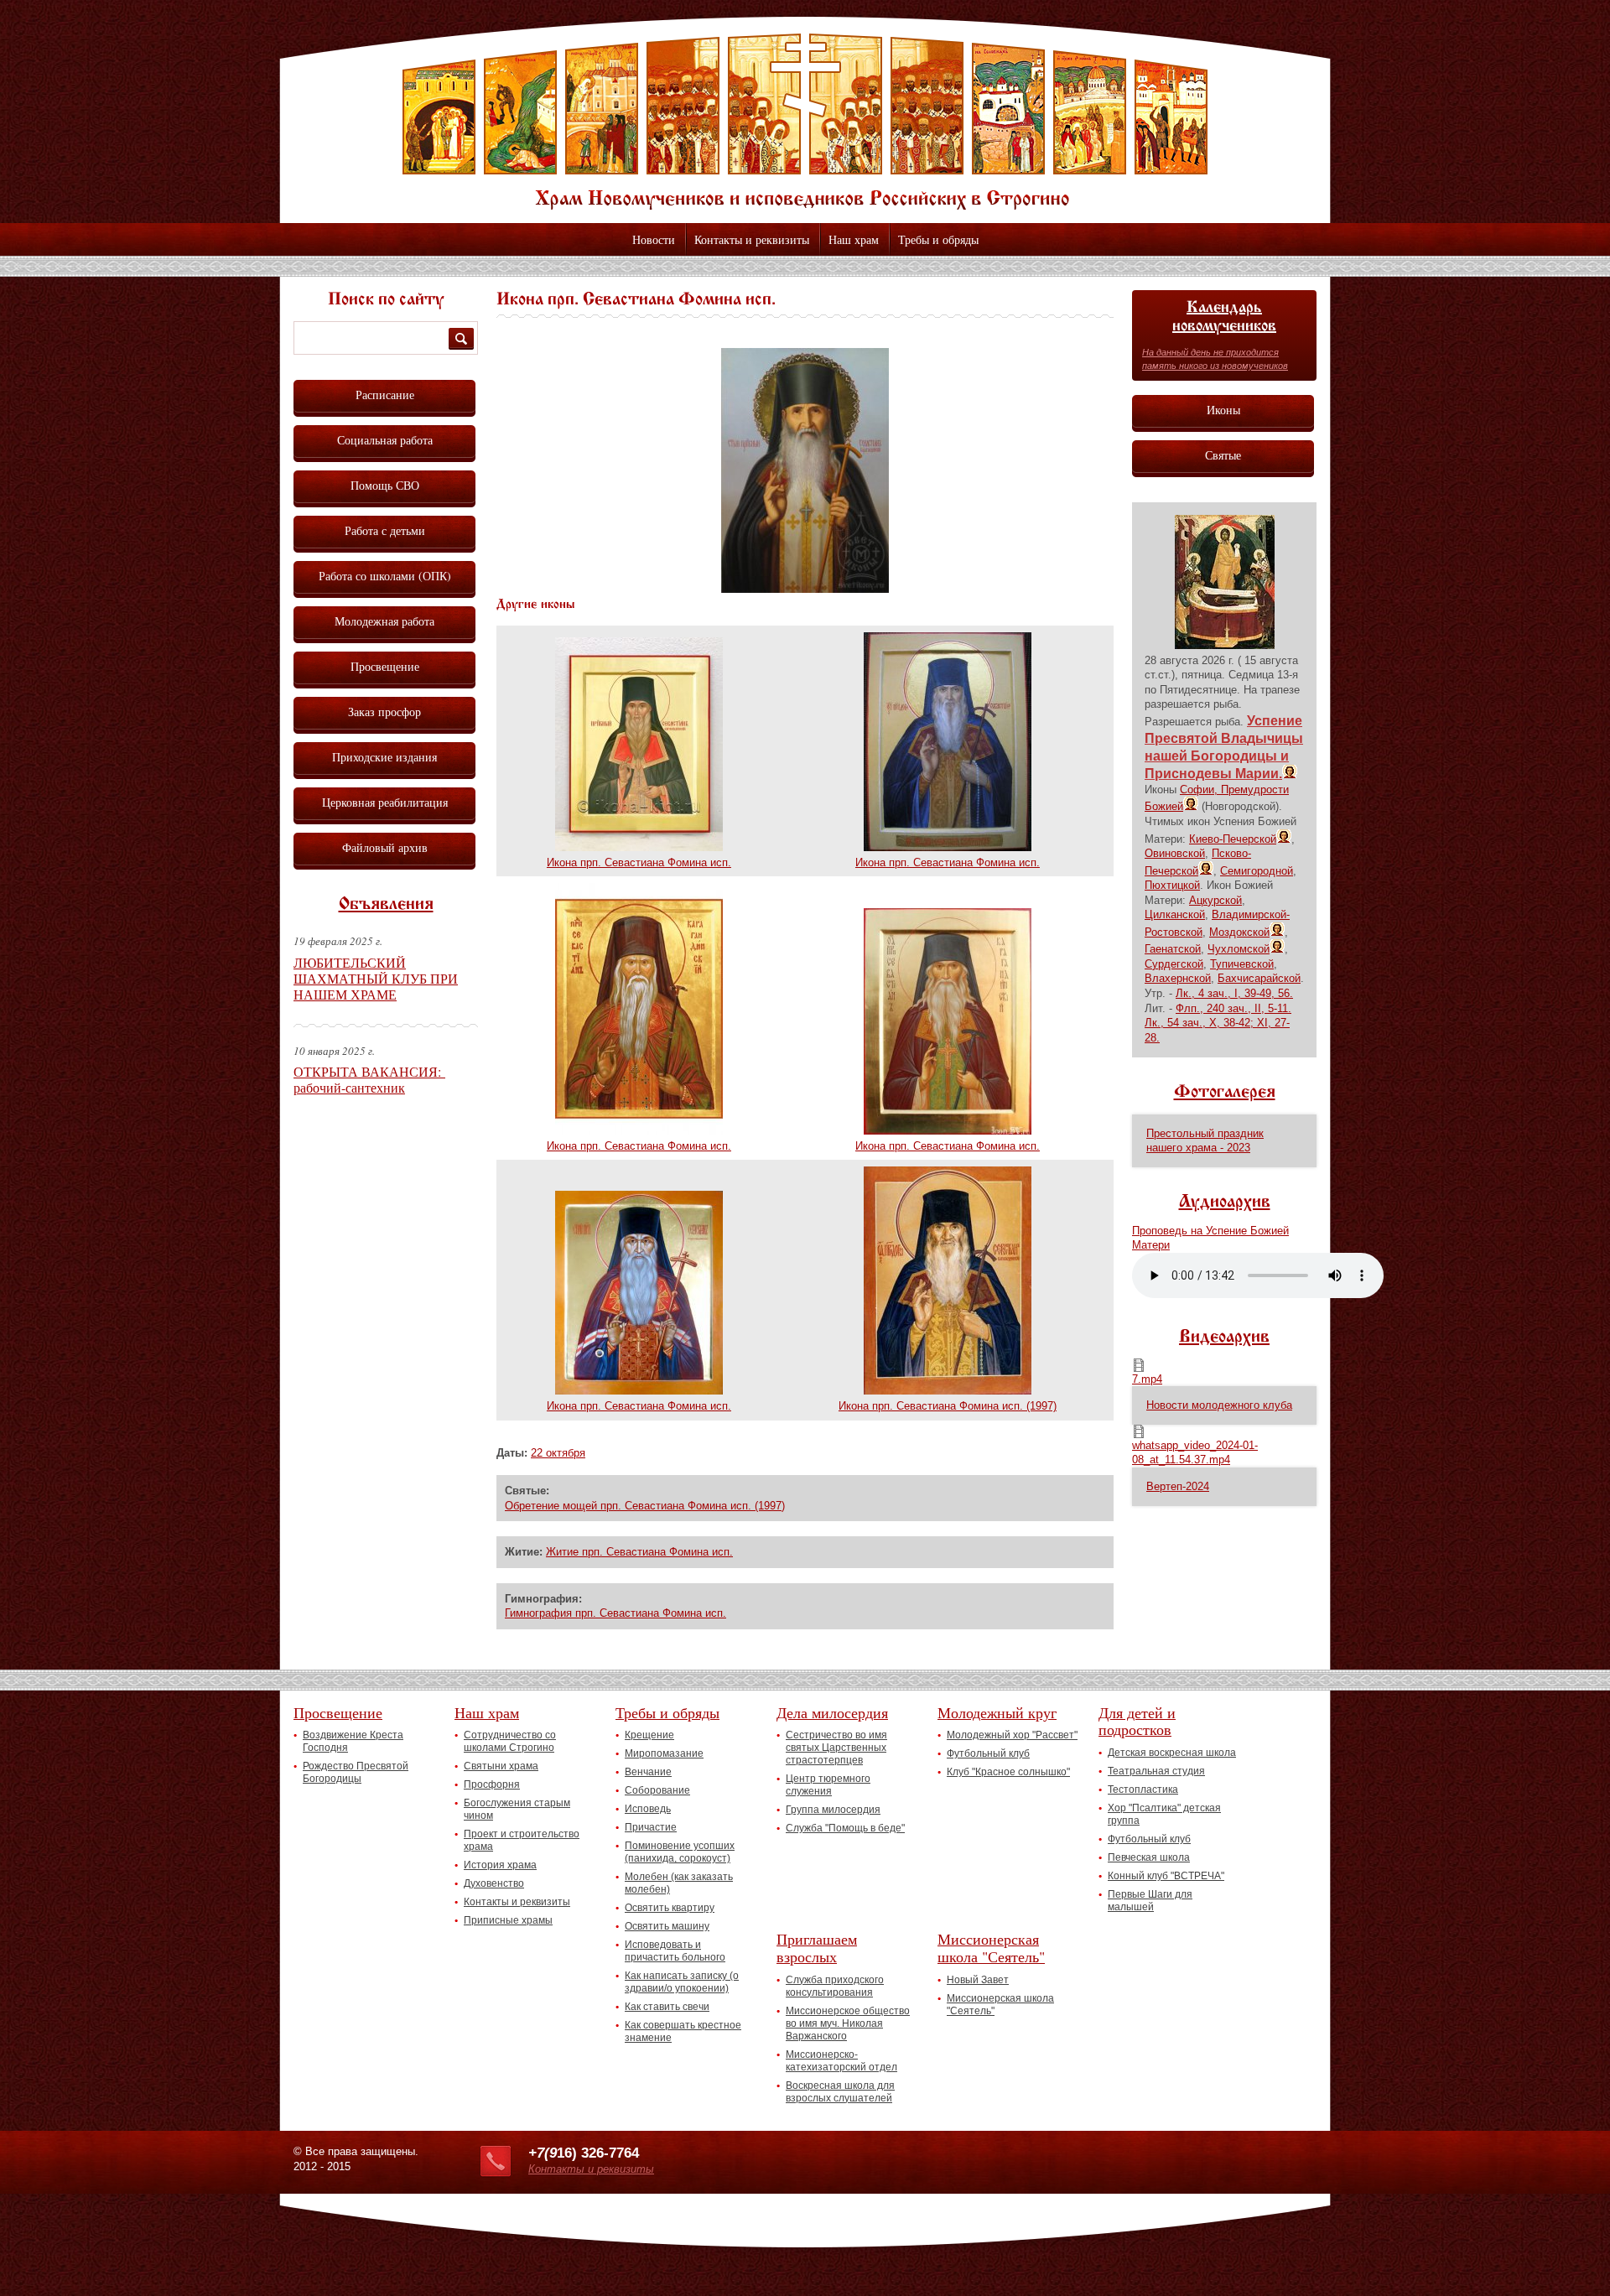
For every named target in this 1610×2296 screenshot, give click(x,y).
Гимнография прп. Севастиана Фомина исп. (615, 1613)
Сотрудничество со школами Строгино (510, 1741)
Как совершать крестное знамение (683, 2031)
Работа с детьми (385, 530)
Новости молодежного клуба (1219, 1405)
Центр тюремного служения (828, 1785)
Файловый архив (385, 847)
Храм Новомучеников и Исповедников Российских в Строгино (805, 122)
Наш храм (854, 239)
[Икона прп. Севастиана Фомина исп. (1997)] (948, 1391)
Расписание (385, 395)
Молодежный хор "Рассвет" (1012, 1735)
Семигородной (1257, 871)
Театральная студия (1156, 1771)
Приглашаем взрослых (817, 1948)
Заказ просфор (384, 712)
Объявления (386, 905)
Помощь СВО (385, 485)
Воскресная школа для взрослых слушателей (840, 2092)
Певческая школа (1149, 1857)
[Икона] (1225, 645)
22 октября (558, 1453)
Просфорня (492, 1784)
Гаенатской (1173, 949)
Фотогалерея (1225, 1093)
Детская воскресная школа (1172, 1753)
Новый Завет (978, 1980)
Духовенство (494, 1883)
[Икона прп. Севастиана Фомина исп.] (805, 589)
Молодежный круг (997, 1712)
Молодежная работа (384, 621)
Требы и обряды (938, 239)
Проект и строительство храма (522, 1840)
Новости (654, 239)
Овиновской (1175, 853)
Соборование (657, 1790)
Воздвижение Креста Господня (353, 1741)
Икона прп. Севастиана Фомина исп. (639, 862)
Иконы (1223, 410)
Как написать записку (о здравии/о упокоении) (682, 1982)
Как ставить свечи (667, 2007)
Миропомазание (664, 1753)
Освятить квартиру (670, 1908)
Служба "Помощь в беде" (845, 1828)
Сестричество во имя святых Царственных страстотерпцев (836, 1748)
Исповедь (648, 1809)
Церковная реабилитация (385, 802)
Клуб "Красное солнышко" (1008, 1772)
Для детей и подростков (1137, 1721)
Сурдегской (1174, 964)
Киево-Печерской (1233, 839)
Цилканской (1175, 914)
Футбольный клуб (988, 1753)
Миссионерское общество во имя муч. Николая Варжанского (848, 2023)
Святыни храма (501, 1766)
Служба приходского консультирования (835, 1986)
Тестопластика (1143, 1790)
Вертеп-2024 (1178, 1486)
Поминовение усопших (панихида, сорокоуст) (680, 1852)
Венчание (648, 1772)
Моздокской (1239, 932)
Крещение (649, 1735)
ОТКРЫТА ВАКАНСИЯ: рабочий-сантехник (369, 1079)
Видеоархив (1224, 1338)
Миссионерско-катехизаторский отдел (841, 2061)
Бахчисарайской (1259, 978)
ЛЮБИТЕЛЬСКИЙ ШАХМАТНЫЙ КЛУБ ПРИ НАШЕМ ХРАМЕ (376, 978)
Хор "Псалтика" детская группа (1164, 1814)
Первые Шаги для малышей (1150, 1901)
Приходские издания (384, 757)
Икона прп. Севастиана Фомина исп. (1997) (948, 1406)
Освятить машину (667, 1926)
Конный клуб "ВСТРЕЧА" (1166, 1876)
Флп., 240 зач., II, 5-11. (1233, 1008)
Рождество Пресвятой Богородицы (356, 1772)
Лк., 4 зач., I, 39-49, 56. (1234, 993)
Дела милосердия (832, 1712)
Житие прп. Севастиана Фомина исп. (639, 1552)
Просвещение (385, 666)
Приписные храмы (508, 1920)
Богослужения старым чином (517, 1809)
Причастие (651, 1827)
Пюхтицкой (1172, 885)
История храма (500, 1865)
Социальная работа (385, 440)
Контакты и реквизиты (752, 239)
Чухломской (1239, 949)
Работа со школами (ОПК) (385, 576)
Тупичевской (1242, 964)
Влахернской (1178, 978)
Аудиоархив (1225, 1203)
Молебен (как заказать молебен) (679, 1883)
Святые (1223, 455)
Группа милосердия (833, 1810)
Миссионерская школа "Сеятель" (991, 1948)
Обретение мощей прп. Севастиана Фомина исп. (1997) (645, 1506)
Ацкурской (1215, 900)
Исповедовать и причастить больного (675, 1951)
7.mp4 (1147, 1379)
